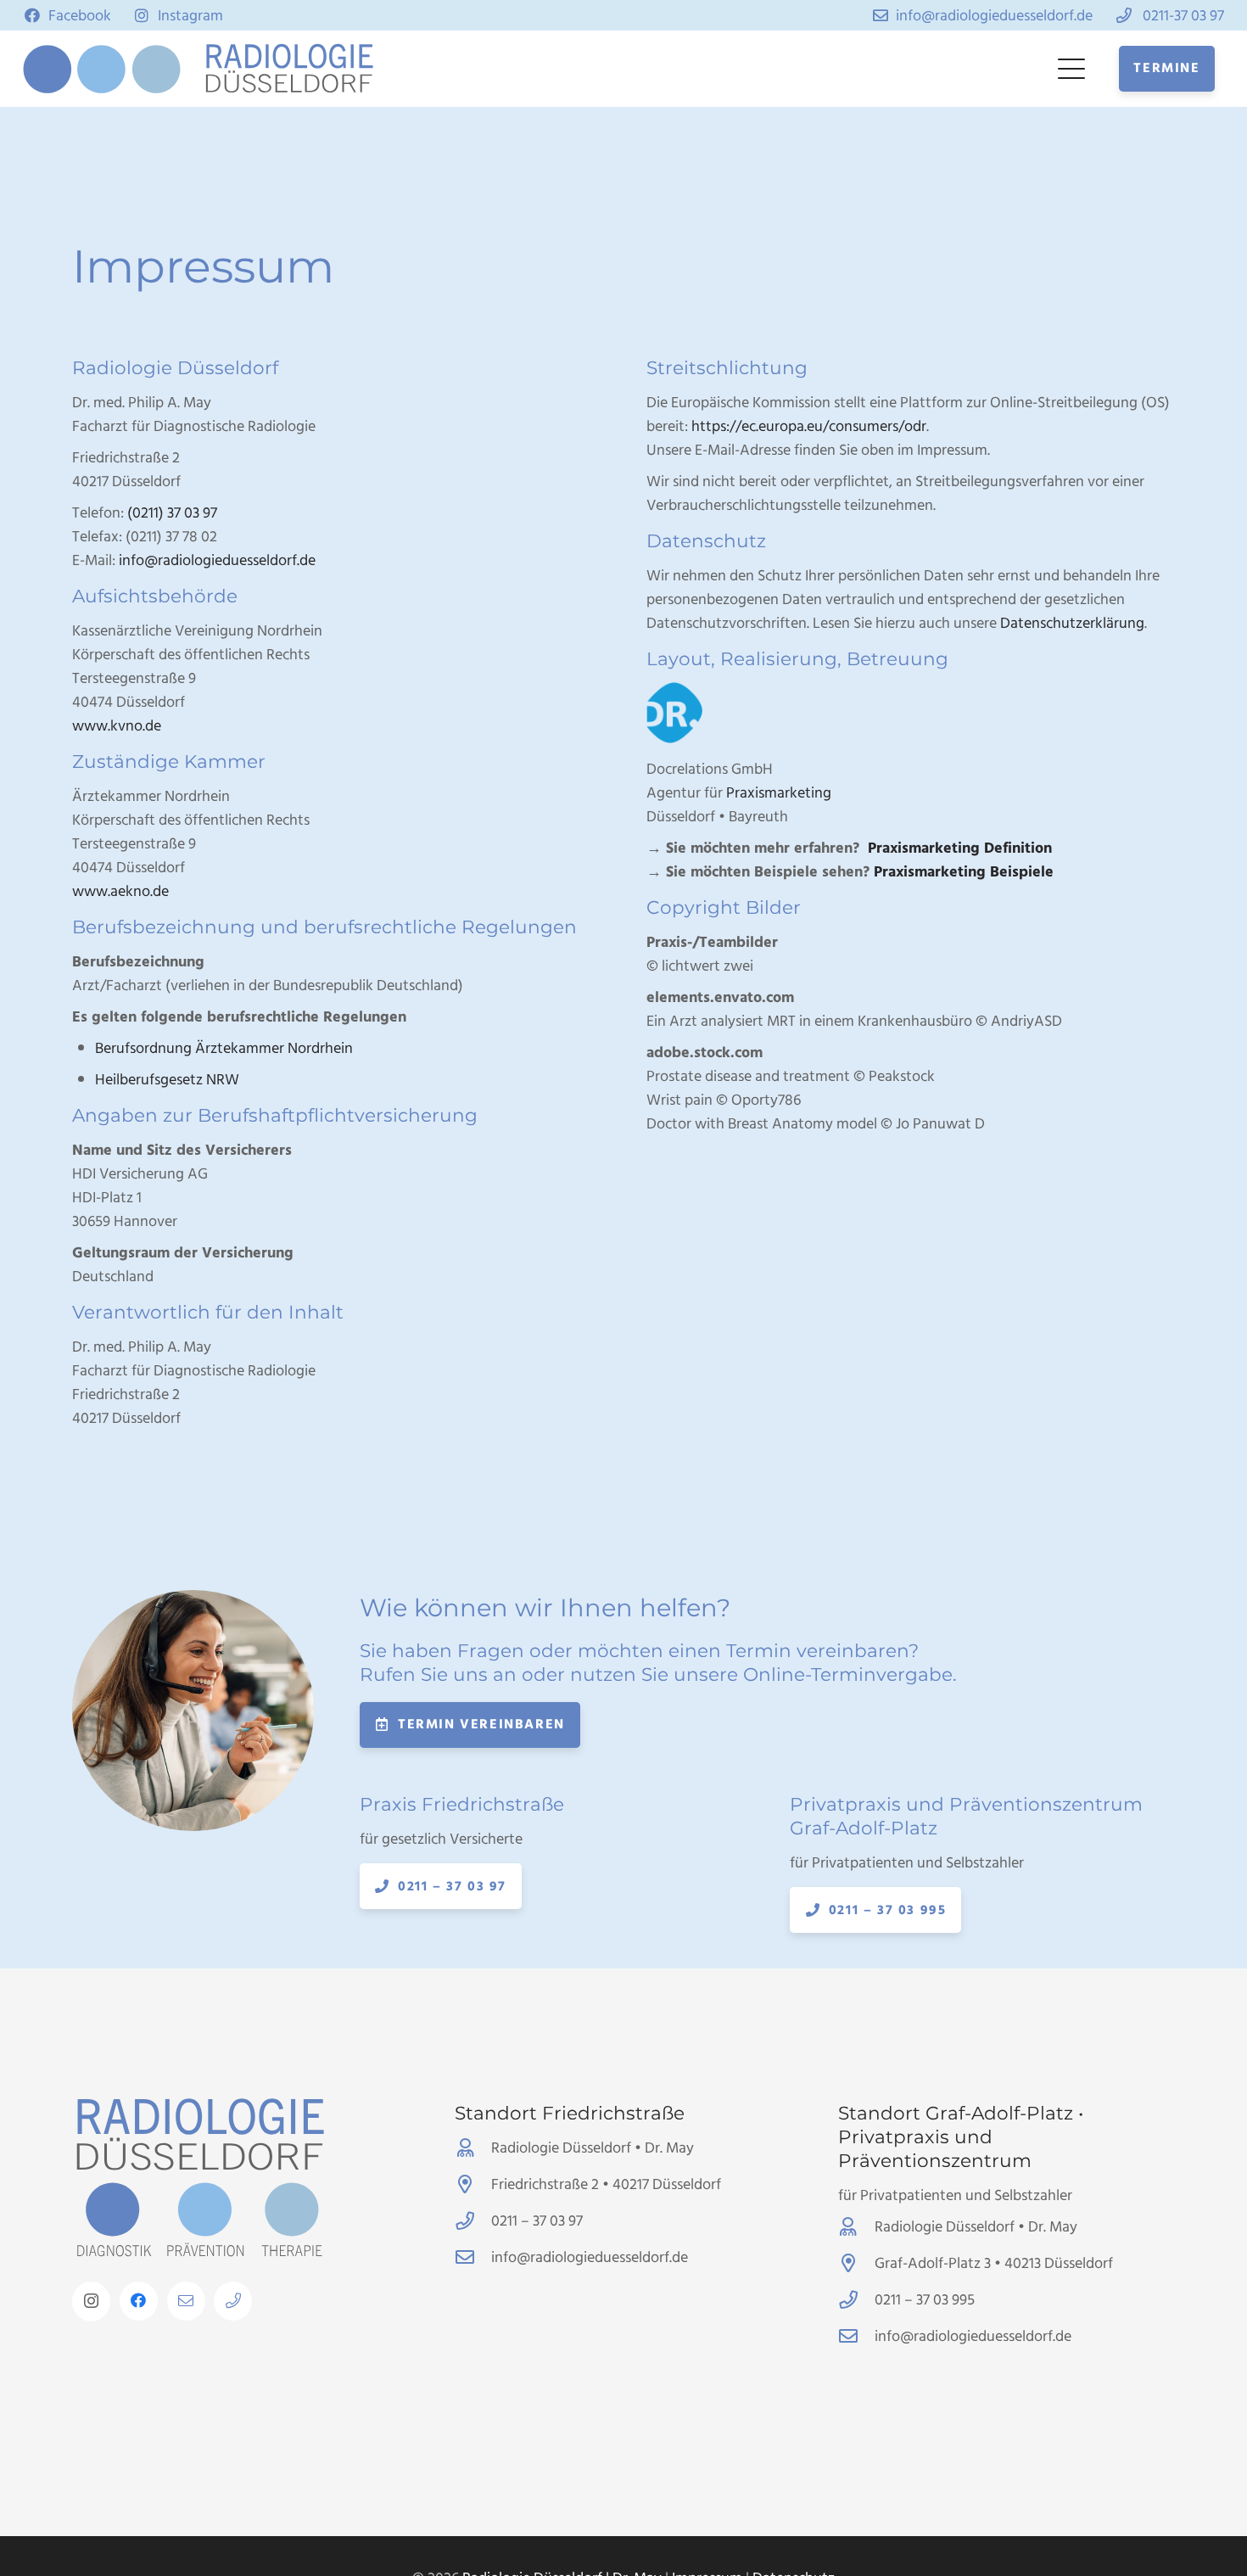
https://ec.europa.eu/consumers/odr (809, 426)
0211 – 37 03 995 (925, 2300)
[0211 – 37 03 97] (473, 2221)
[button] (1072, 69)
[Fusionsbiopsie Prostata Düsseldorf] (1166, 2495)
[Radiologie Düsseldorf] (288, 69)
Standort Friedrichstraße (570, 2113)
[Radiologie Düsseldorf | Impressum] (102, 69)
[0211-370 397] (233, 2301)
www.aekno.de (120, 891)
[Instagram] (91, 2302)
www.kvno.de (117, 726)
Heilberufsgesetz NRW (167, 1080)
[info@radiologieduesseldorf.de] (186, 2301)
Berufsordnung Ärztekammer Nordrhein (224, 1048)
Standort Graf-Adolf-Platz (956, 2113)
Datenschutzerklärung (1072, 623)
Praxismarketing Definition (958, 848)
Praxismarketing (779, 793)
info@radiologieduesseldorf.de (217, 560)
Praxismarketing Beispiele (964, 872)
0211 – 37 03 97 (537, 2221)
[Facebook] (139, 2301)
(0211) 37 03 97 (172, 513)
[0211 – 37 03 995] (856, 2300)
